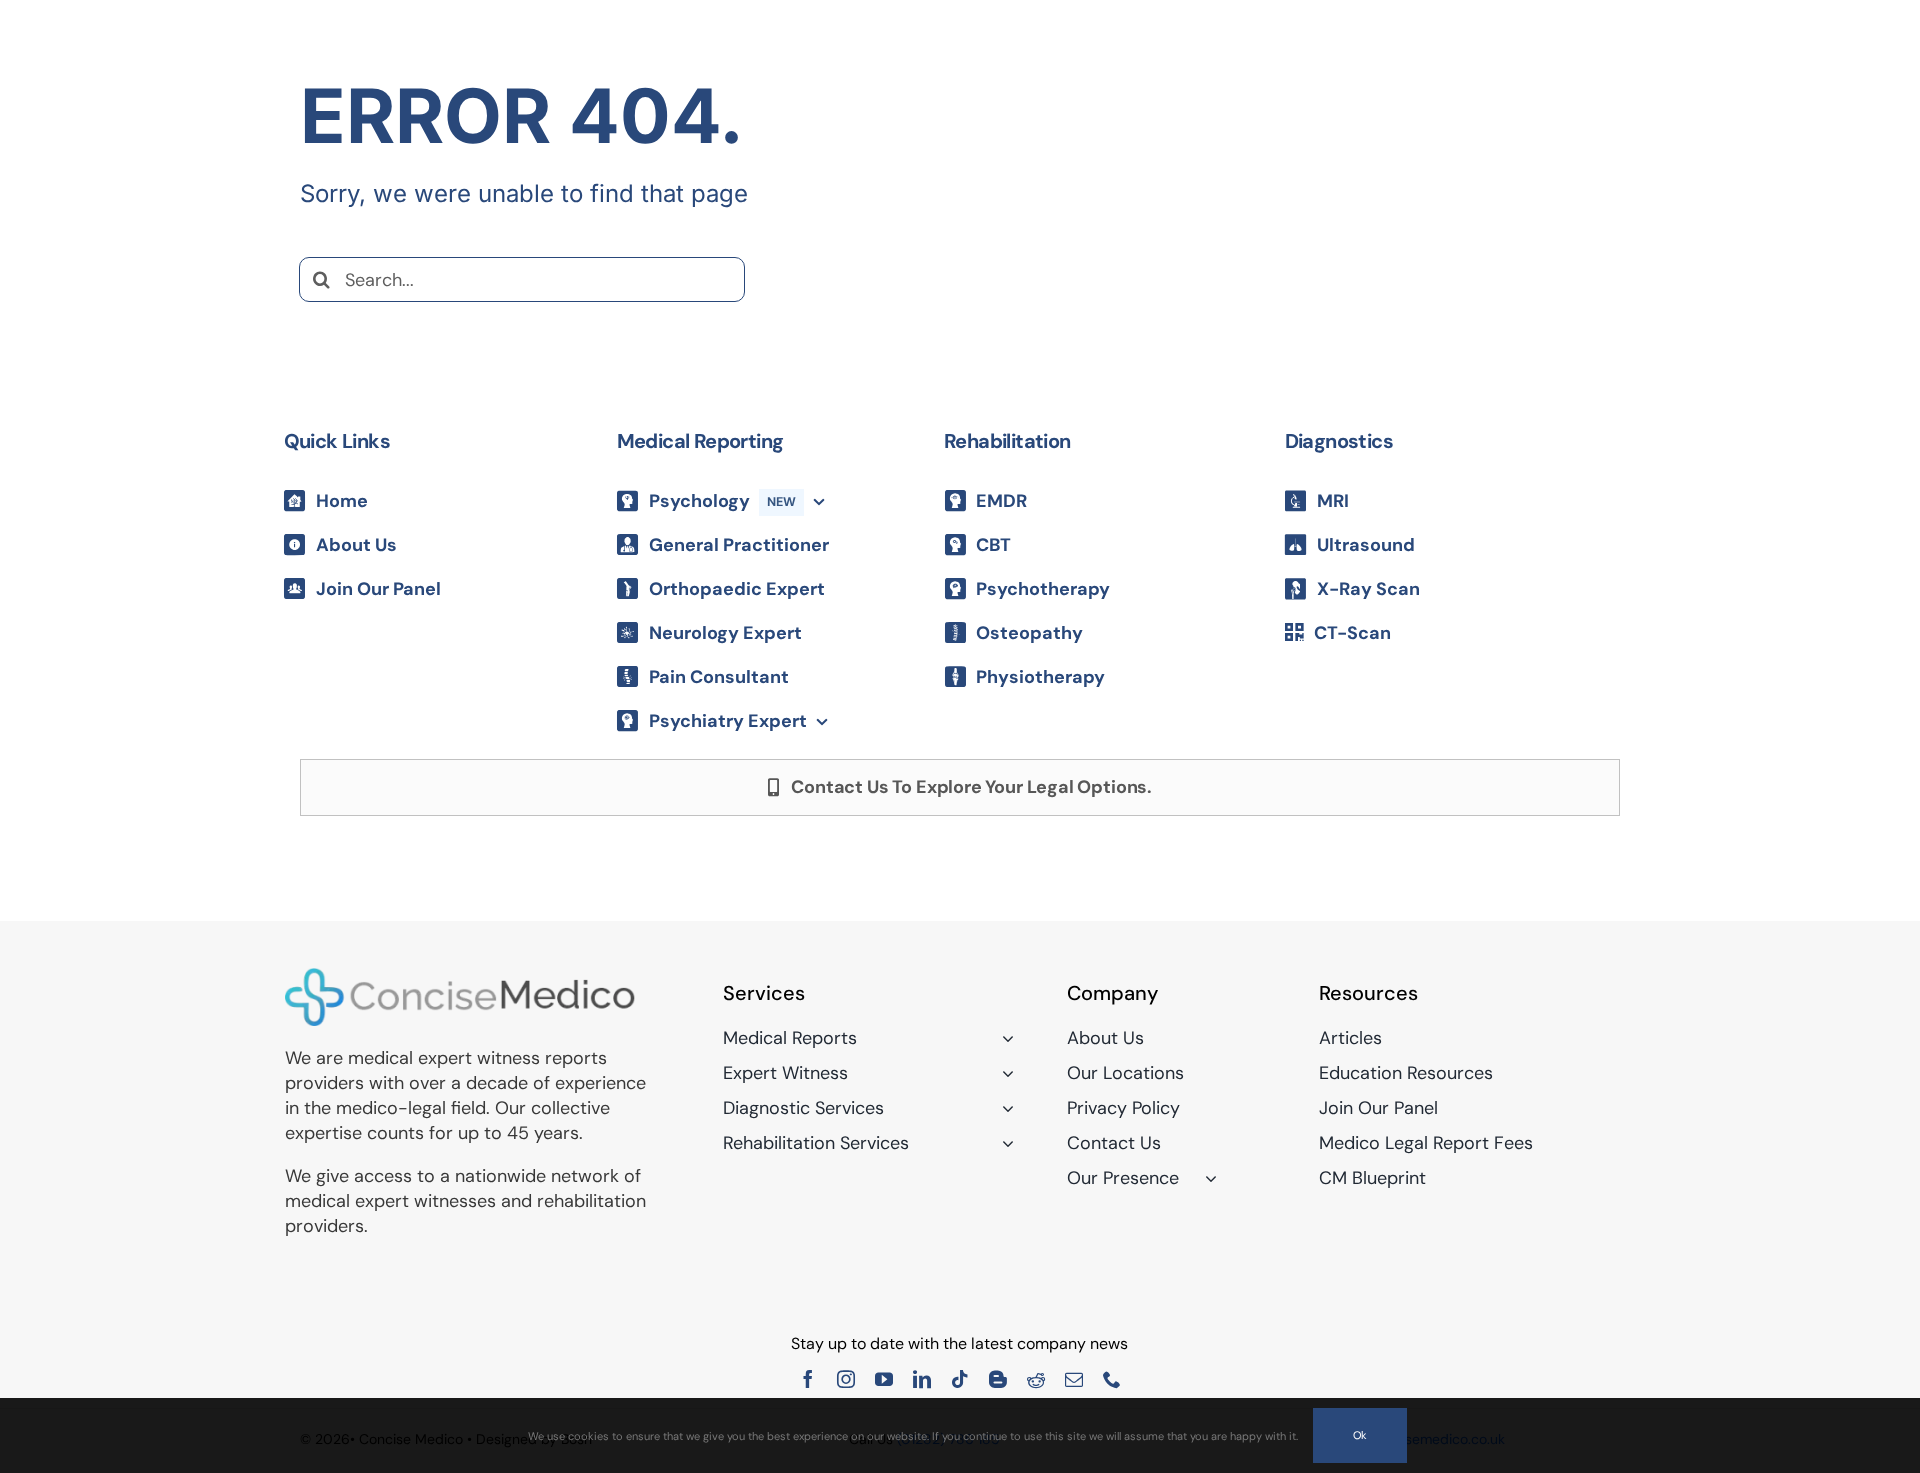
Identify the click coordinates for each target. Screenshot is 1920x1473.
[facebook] (808, 1379)
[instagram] (846, 1379)
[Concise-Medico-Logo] (460, 975)
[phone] (1112, 1379)
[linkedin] (922, 1379)
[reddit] (1036, 1379)
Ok (1360, 1435)
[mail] (1074, 1379)
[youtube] (884, 1379)
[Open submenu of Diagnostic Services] (1003, 1108)
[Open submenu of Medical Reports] (1003, 1038)
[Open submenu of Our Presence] (1206, 1178)
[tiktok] (960, 1379)
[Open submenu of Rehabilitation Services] (1003, 1143)
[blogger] (998, 1379)
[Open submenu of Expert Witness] (1003, 1073)
